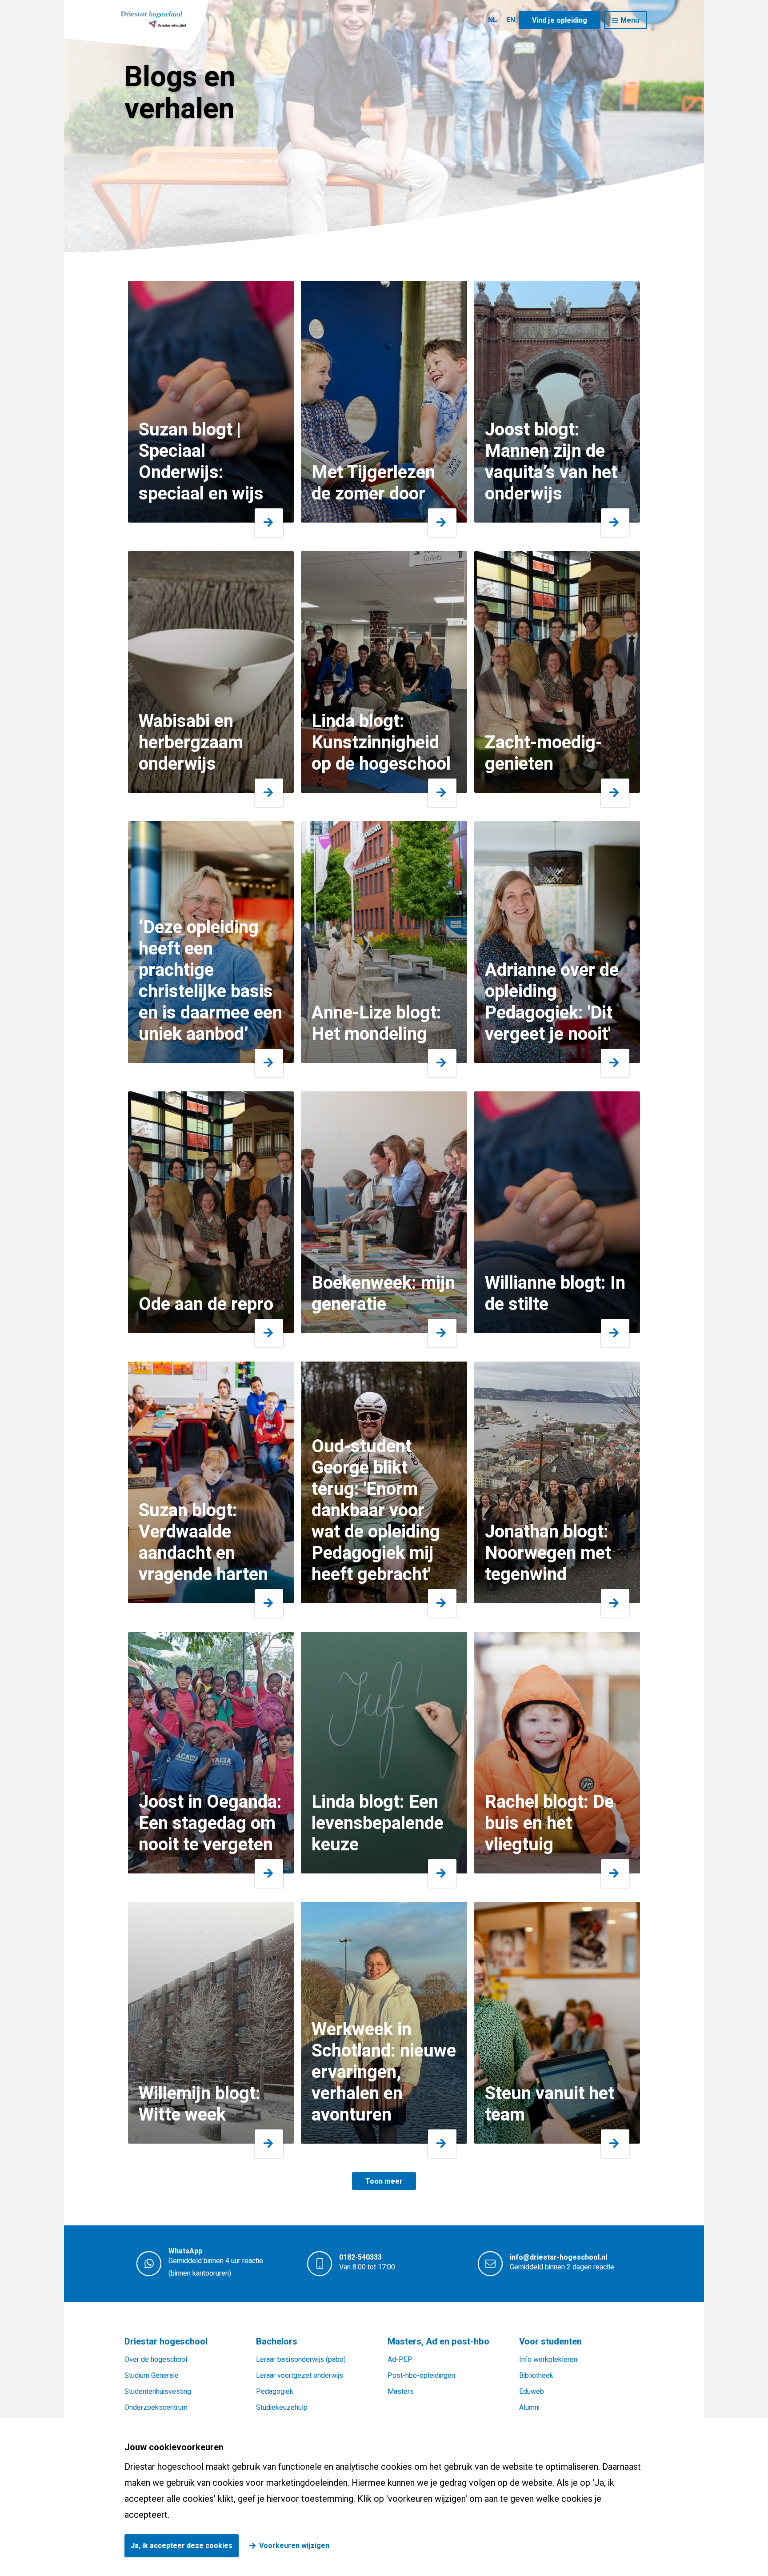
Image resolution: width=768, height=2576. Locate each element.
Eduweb (532, 2392)
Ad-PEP (400, 2360)
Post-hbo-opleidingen (421, 2376)
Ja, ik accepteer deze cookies (182, 2546)
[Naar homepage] (154, 19)
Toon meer (384, 2181)
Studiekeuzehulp (282, 2408)
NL (492, 20)
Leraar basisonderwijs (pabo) (301, 2360)
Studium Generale (152, 2376)
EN (511, 20)
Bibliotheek (536, 2376)
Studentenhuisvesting (158, 2392)
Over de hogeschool (156, 2360)
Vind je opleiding (560, 20)
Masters (401, 2392)
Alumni (529, 2408)
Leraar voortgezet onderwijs (300, 2376)
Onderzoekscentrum (156, 2408)
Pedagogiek (275, 2392)
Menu (630, 20)
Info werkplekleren (548, 2360)
